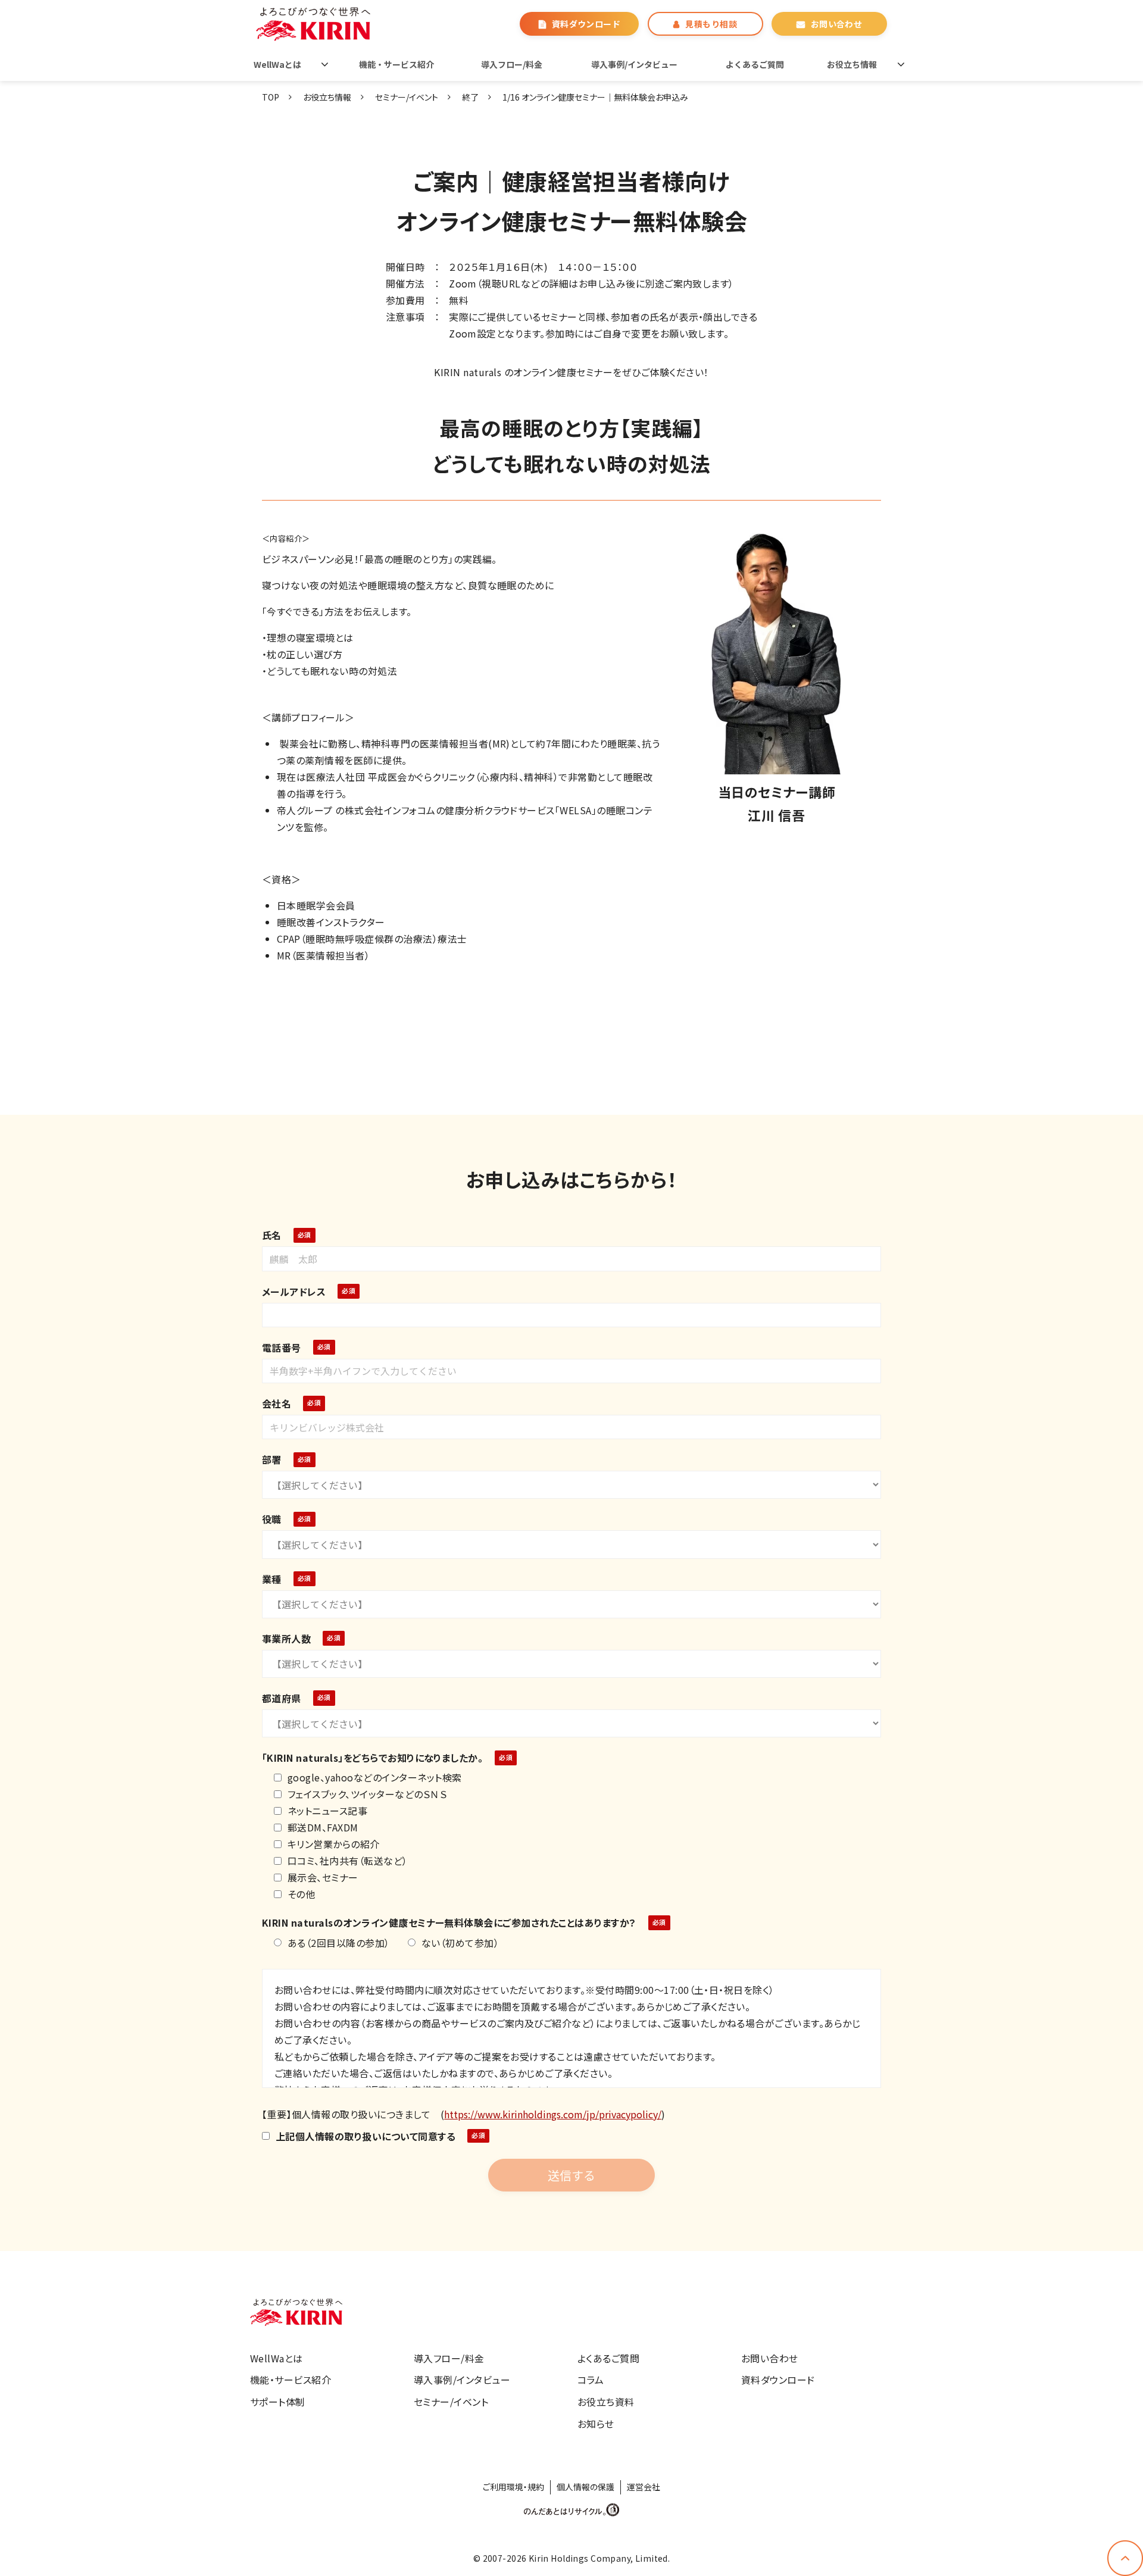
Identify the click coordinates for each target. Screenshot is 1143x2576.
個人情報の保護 (585, 2487)
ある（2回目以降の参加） (339, 1943)
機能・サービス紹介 (396, 64)
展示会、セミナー (323, 1877)
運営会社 (644, 2487)
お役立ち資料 (606, 2402)
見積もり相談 (711, 24)
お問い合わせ (837, 24)
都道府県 (282, 1698)
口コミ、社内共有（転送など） (348, 1861)
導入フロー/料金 (512, 64)
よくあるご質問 (755, 64)
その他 (301, 1894)
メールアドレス (294, 1292)
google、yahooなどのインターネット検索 (375, 1777)
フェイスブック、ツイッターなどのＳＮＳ (367, 1794)
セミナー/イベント (407, 97)
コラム (591, 2380)
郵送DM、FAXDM (323, 1827)
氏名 (272, 1235)
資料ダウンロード (586, 24)
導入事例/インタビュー (634, 64)
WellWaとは (277, 64)
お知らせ (596, 2424)
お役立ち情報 (852, 64)
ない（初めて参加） (460, 1943)
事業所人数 (286, 1639)
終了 (470, 97)
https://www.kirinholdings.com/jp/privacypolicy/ (553, 2114)
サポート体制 (278, 2402)
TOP (271, 97)
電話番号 (282, 1348)
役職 (272, 1519)
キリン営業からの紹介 (334, 1844)
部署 (272, 1459)
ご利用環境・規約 (513, 2487)
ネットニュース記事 (327, 1811)
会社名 (277, 1403)
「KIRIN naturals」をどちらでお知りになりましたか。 (372, 1758)
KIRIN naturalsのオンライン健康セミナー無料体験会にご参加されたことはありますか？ (449, 1922)
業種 (272, 1579)
